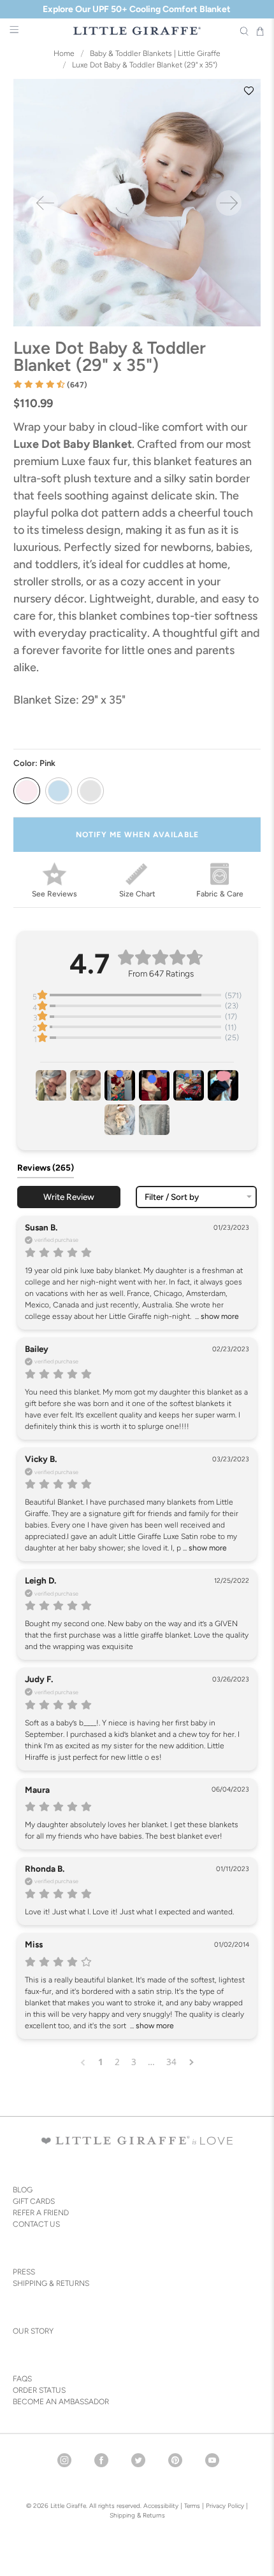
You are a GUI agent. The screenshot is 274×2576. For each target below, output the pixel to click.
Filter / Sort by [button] (172, 1197)
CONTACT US (36, 2224)
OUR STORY (33, 2331)
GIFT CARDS (34, 2201)
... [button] (216, 1316)
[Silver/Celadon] (90, 791)
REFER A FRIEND (41, 2213)
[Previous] (45, 203)
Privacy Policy (224, 2506)
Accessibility (161, 2506)
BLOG (23, 2190)
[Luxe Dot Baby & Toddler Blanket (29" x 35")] (137, 203)
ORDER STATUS (39, 2390)
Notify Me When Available (137, 835)
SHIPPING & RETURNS (51, 2283)
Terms (192, 2506)
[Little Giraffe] (137, 31)
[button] (50, 385)
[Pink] (27, 791)
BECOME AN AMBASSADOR (61, 2402)
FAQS (22, 2379)
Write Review (69, 1197)
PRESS (24, 2272)
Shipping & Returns (137, 2515)
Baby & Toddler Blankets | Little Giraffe (155, 53)
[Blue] (59, 791)
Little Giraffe (68, 2506)
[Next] (229, 203)
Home (64, 53)
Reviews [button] (46, 1167)
